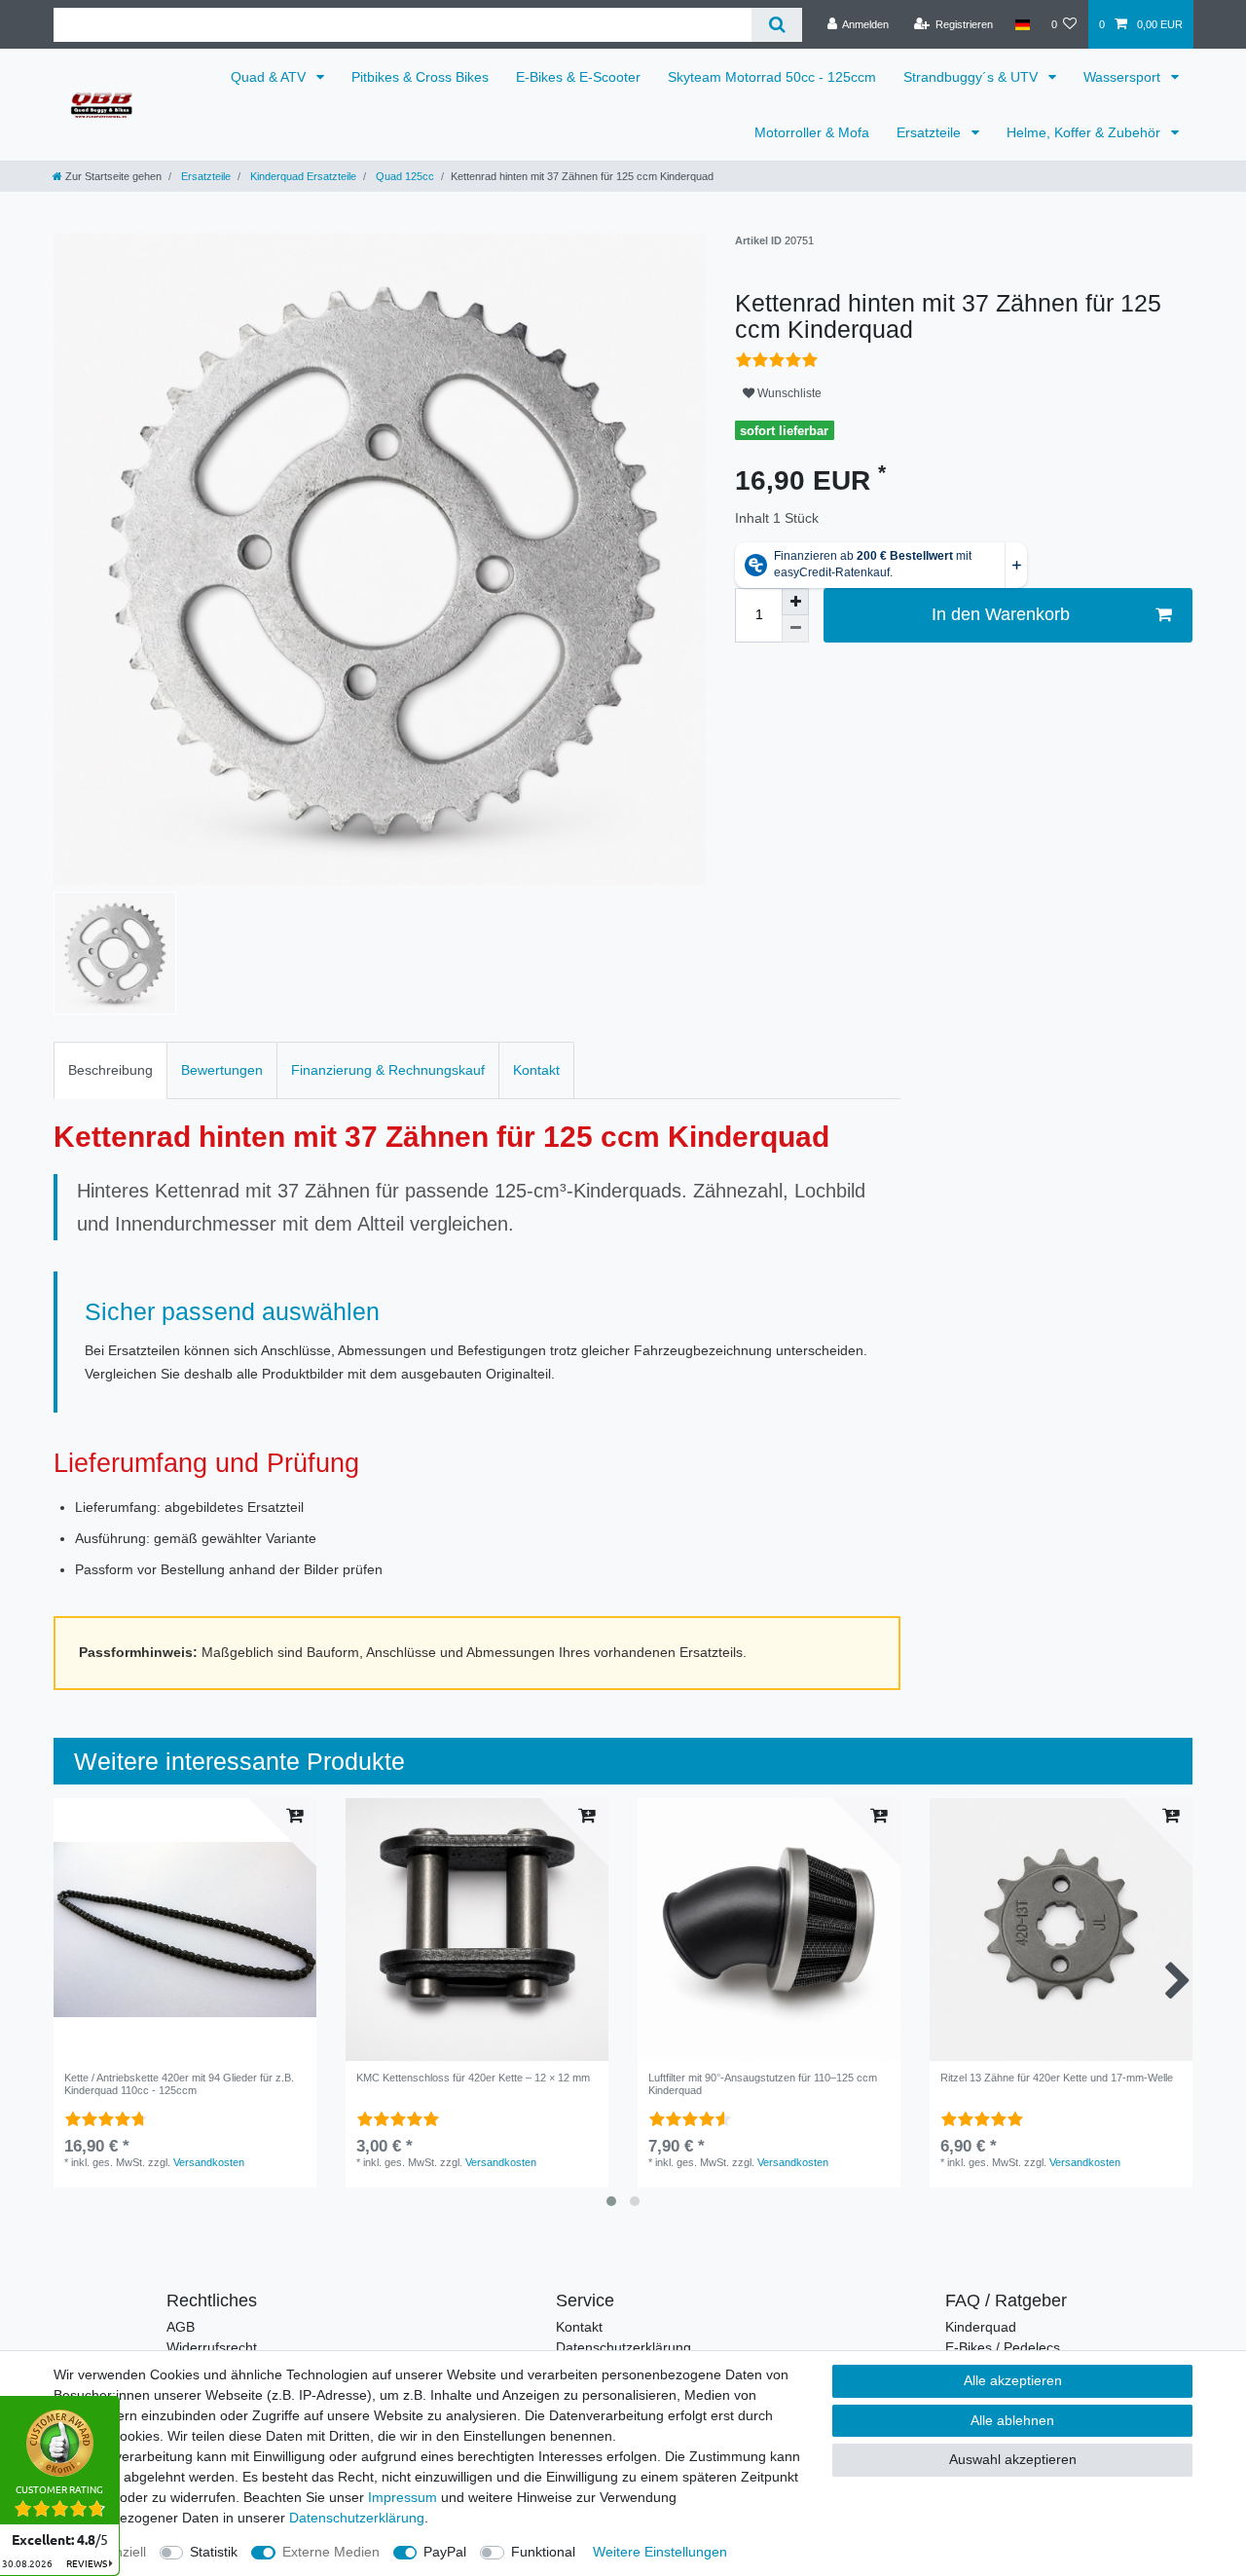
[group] (477, 1930)
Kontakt (536, 1070)
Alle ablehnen (1012, 2420)
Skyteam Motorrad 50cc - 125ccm (772, 77)
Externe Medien (331, 2552)
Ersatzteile (931, 132)
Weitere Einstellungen (660, 2552)
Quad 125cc (403, 176)
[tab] (110, 1070)
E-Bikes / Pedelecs (1003, 2347)
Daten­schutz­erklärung (357, 2518)
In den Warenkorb (1001, 614)
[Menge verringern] (795, 629)
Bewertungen (222, 1070)
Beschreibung (110, 1070)
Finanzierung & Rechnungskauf (388, 1070)
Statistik (214, 2552)
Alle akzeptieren (1013, 2380)
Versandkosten (209, 2162)
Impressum (403, 2497)
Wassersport (1124, 77)
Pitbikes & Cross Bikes (420, 77)
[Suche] (776, 25)
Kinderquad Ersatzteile (302, 176)
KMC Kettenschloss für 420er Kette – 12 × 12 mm (473, 2078)
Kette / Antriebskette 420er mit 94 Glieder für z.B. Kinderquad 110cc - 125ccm (179, 2083)
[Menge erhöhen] (795, 602)
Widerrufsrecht (212, 2347)
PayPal (445, 2552)
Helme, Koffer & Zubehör (1085, 132)
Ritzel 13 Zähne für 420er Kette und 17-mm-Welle (1057, 2078)
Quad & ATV (270, 77)
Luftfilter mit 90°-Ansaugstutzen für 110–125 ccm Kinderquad (763, 2083)
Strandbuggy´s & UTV (972, 77)
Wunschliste (788, 393)
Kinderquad (981, 2327)
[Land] (1022, 24)
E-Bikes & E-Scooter (578, 77)
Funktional (543, 2552)
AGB (181, 2327)
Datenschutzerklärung (623, 2347)
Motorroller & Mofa (812, 132)
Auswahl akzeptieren (1013, 2459)
